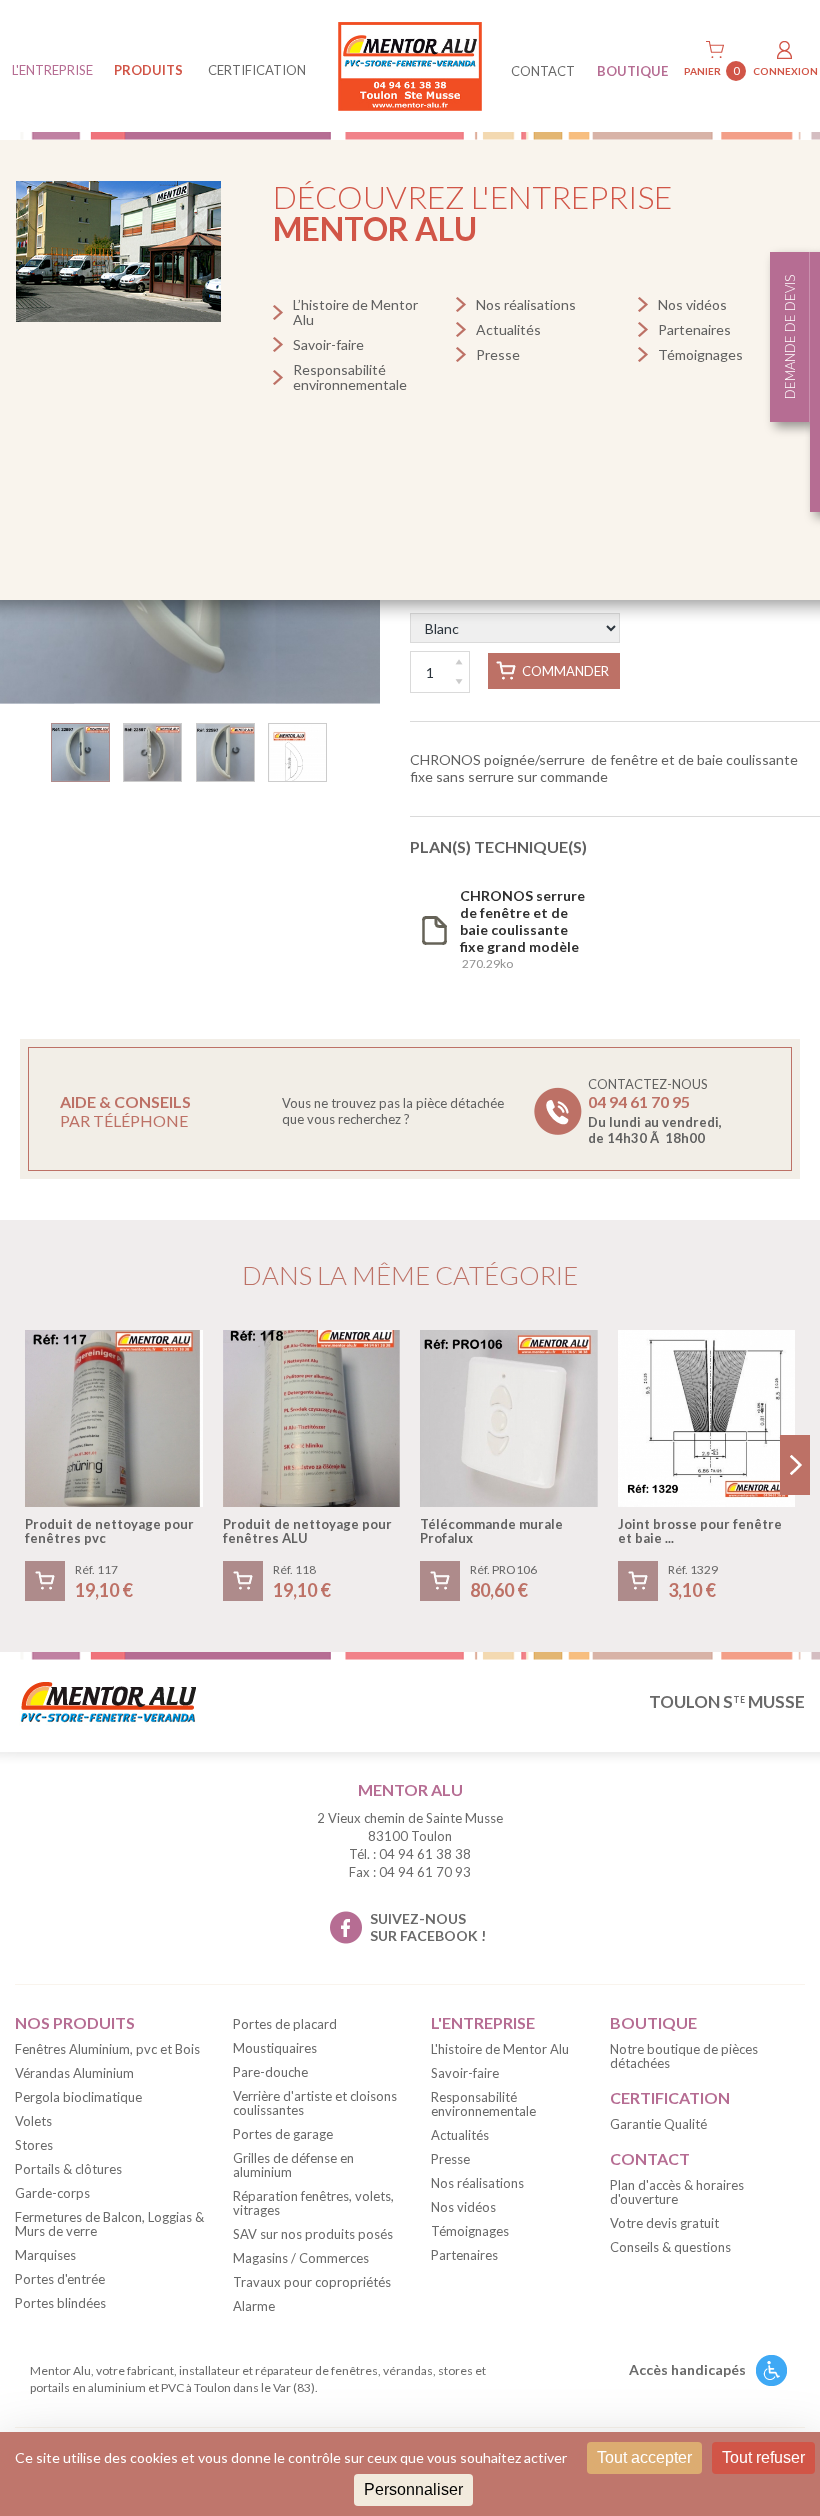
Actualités (508, 329)
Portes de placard (285, 2024)
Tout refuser (763, 2457)
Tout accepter (644, 2457)
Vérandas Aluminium (74, 2073)
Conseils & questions (670, 2247)
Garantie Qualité (658, 2124)
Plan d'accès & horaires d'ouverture (677, 2192)
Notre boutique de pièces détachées (684, 2056)
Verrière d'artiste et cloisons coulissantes (315, 2103)
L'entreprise (52, 70)
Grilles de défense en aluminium (293, 2165)
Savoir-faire (328, 344)
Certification (257, 70)
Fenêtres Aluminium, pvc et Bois (107, 2049)
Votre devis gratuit (664, 2223)
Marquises (45, 2255)
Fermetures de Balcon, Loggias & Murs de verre (109, 2224)
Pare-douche (270, 2072)
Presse (498, 354)
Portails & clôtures (68, 2169)
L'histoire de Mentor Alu (500, 2049)
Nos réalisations (526, 304)
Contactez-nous (655, 1111)
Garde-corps (52, 2193)
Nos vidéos (692, 304)
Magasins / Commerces (301, 2258)
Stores (34, 2145)
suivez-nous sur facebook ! (428, 1927)
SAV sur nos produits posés (313, 2234)
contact (543, 71)
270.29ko (522, 929)
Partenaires (694, 329)
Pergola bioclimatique (78, 2097)
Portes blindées (60, 2303)
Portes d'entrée (60, 2279)
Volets (33, 2121)
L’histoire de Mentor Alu (355, 312)
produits (148, 70)
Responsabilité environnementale (350, 377)
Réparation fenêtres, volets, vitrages (313, 2203)
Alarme (254, 2306)
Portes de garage (283, 2134)
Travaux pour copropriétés (312, 2282)
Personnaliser (413, 2489)
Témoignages (700, 354)
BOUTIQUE (632, 71)
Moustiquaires (275, 2048)
